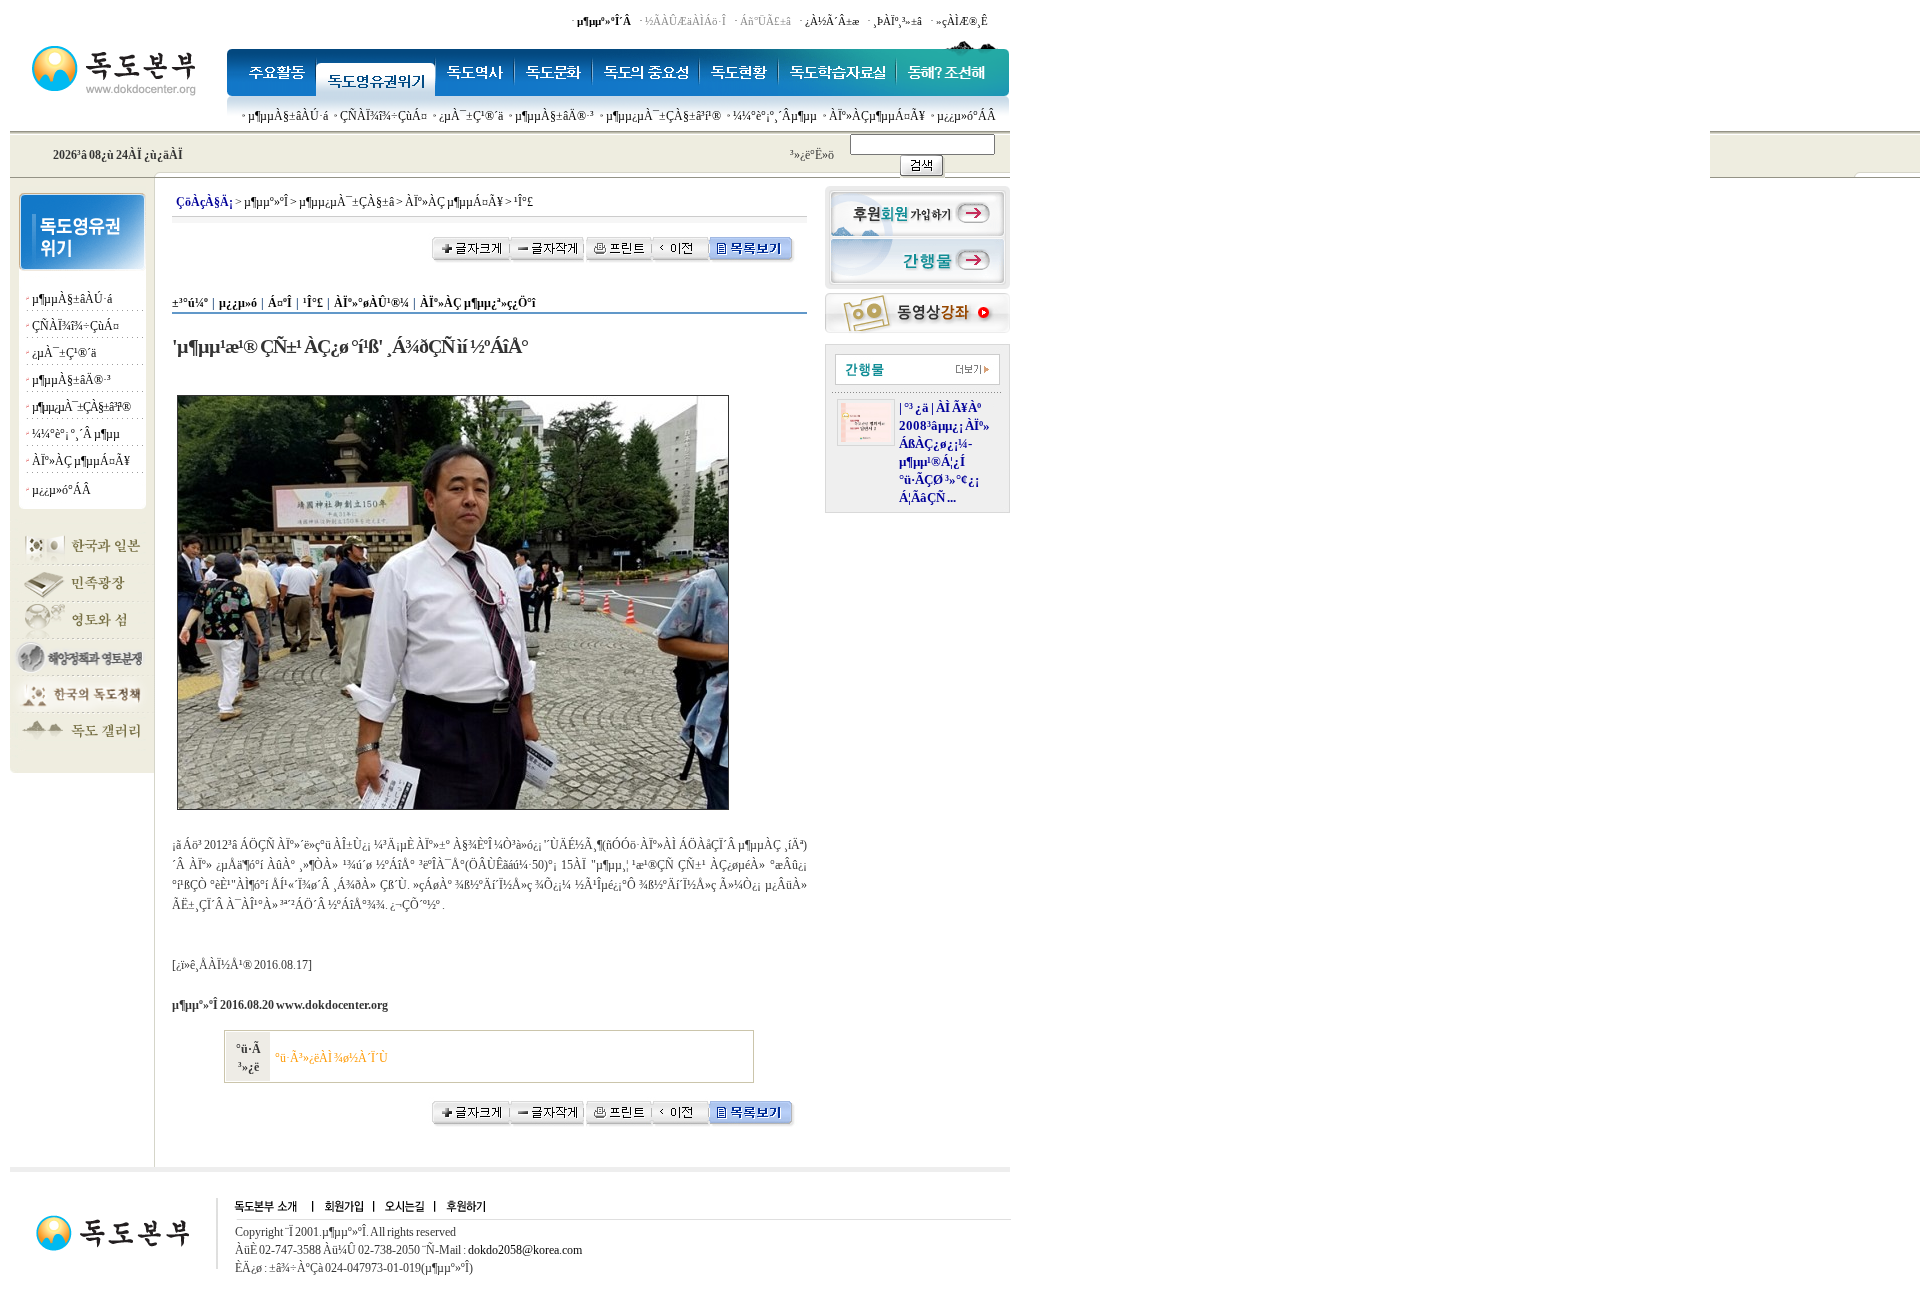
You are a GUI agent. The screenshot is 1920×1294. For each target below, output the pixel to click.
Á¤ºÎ (280, 303)
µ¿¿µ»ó (238, 303)
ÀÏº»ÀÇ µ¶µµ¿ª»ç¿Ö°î (477, 303)
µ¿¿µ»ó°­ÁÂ (966, 116)
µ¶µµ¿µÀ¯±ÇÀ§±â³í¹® (663, 116)
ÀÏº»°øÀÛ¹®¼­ (371, 303)
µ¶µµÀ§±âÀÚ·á (288, 116)
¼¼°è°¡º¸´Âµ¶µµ (775, 116)
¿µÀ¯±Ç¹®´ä (471, 116)
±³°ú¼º (190, 303)
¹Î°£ (313, 303)
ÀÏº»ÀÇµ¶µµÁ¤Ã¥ (877, 116)
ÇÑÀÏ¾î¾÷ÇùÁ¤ (383, 116)
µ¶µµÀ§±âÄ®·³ (554, 116)
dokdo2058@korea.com (525, 1250)
